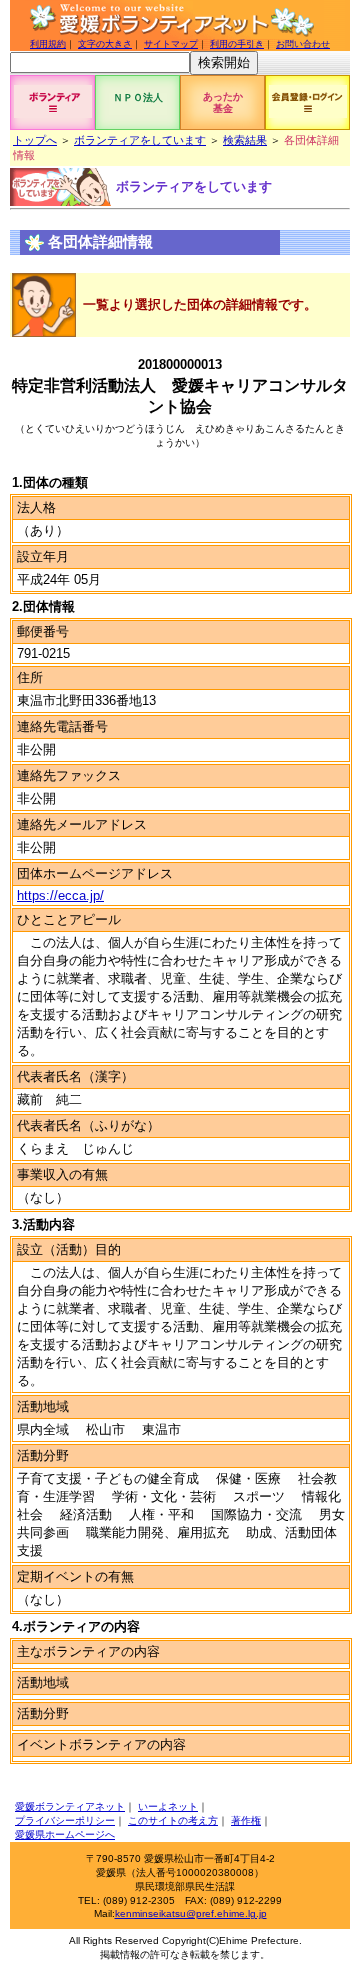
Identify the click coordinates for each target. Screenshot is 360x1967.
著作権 (246, 1820)
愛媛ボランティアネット (70, 1806)
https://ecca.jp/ (60, 895)
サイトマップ (171, 44)
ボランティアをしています (140, 140)
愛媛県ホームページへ (65, 1834)
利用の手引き (237, 44)
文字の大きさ (105, 44)
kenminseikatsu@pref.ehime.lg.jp (191, 1913)
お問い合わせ (303, 44)
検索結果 (245, 140)
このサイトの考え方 (173, 1820)
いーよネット (168, 1806)
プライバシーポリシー (65, 1820)
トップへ (35, 140)
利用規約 (48, 44)
